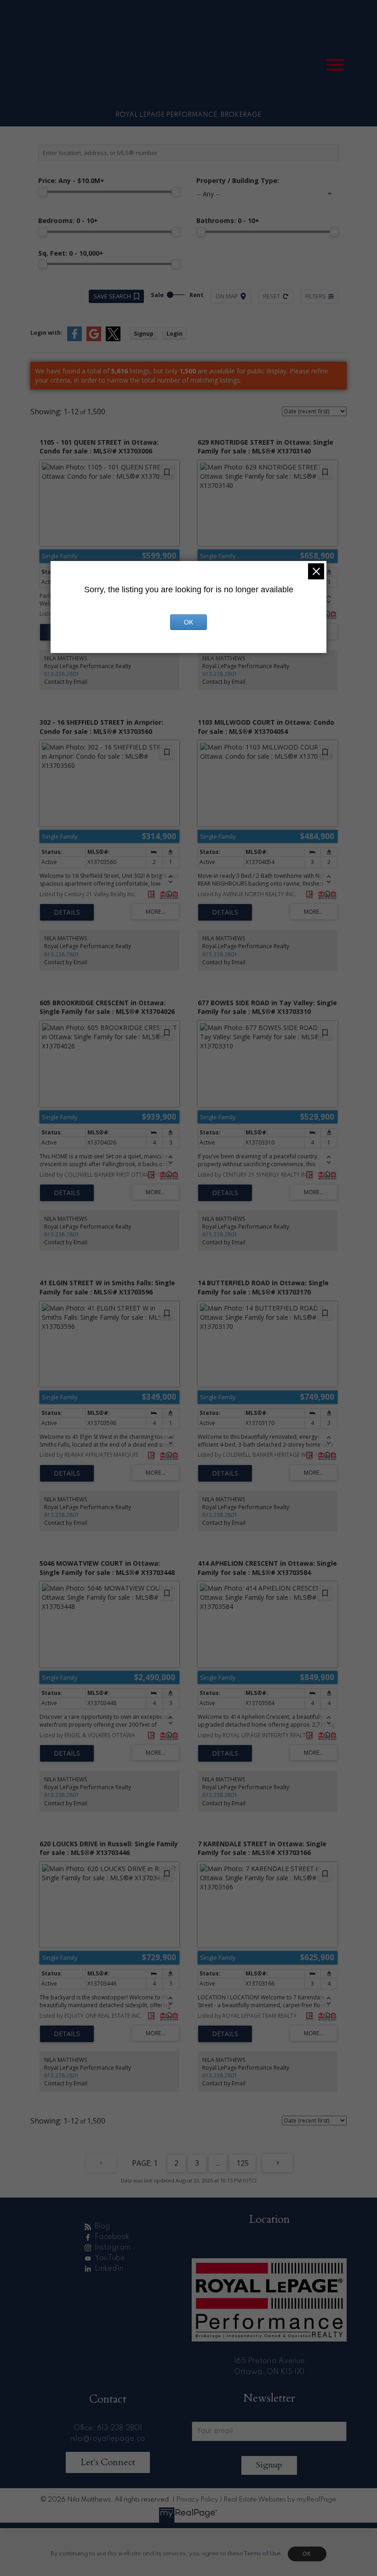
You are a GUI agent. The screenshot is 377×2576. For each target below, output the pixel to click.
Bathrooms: (228, 220)
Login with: (46, 333)
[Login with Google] (94, 339)
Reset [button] (271, 296)
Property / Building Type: (238, 180)
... (218, 2163)
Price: (71, 180)
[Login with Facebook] (74, 339)
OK (307, 2554)
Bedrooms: (68, 220)
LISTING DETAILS (67, 912)
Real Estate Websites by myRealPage (280, 2500)
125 (243, 2163)
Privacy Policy (197, 2500)
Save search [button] (112, 296)
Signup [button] (144, 334)
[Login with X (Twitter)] (113, 339)
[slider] (43, 192)
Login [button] (174, 334)
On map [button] (227, 296)
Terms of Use (262, 2554)
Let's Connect (108, 2462)
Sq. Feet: (71, 253)
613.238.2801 (62, 674)
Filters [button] (316, 296)
